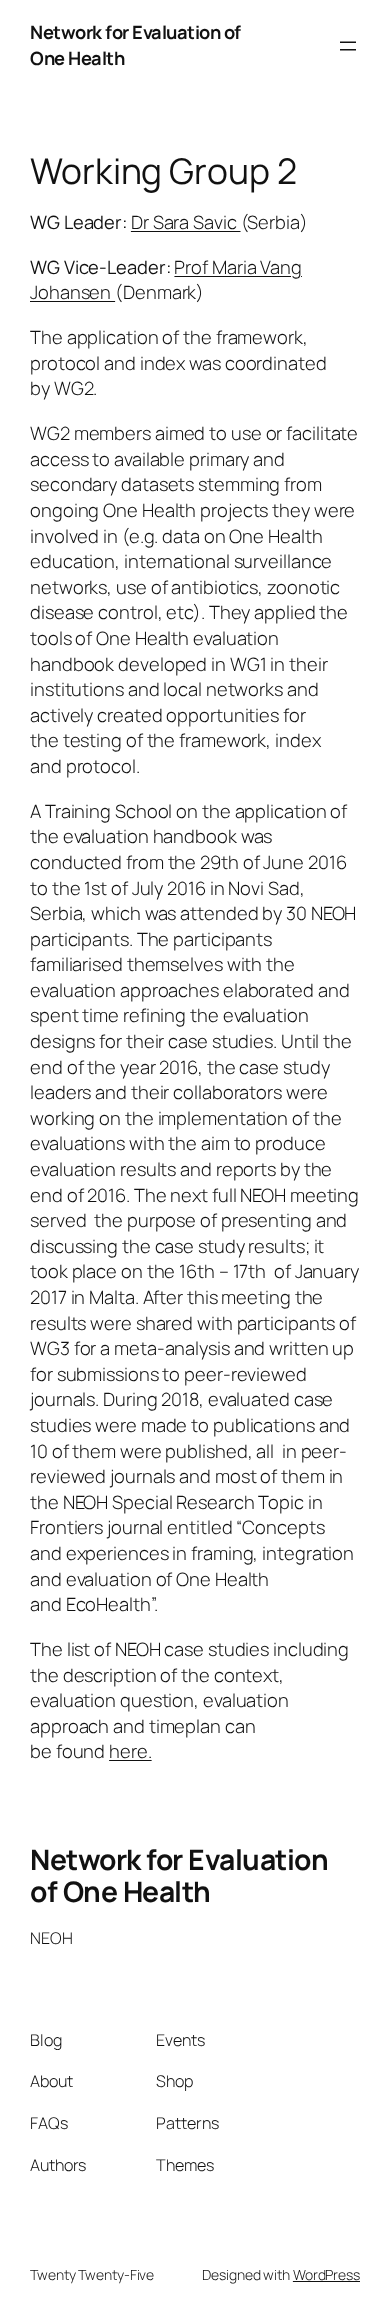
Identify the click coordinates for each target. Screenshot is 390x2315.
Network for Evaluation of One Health (179, 1875)
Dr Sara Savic (186, 222)
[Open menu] (348, 46)
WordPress (326, 2274)
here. (130, 1751)
